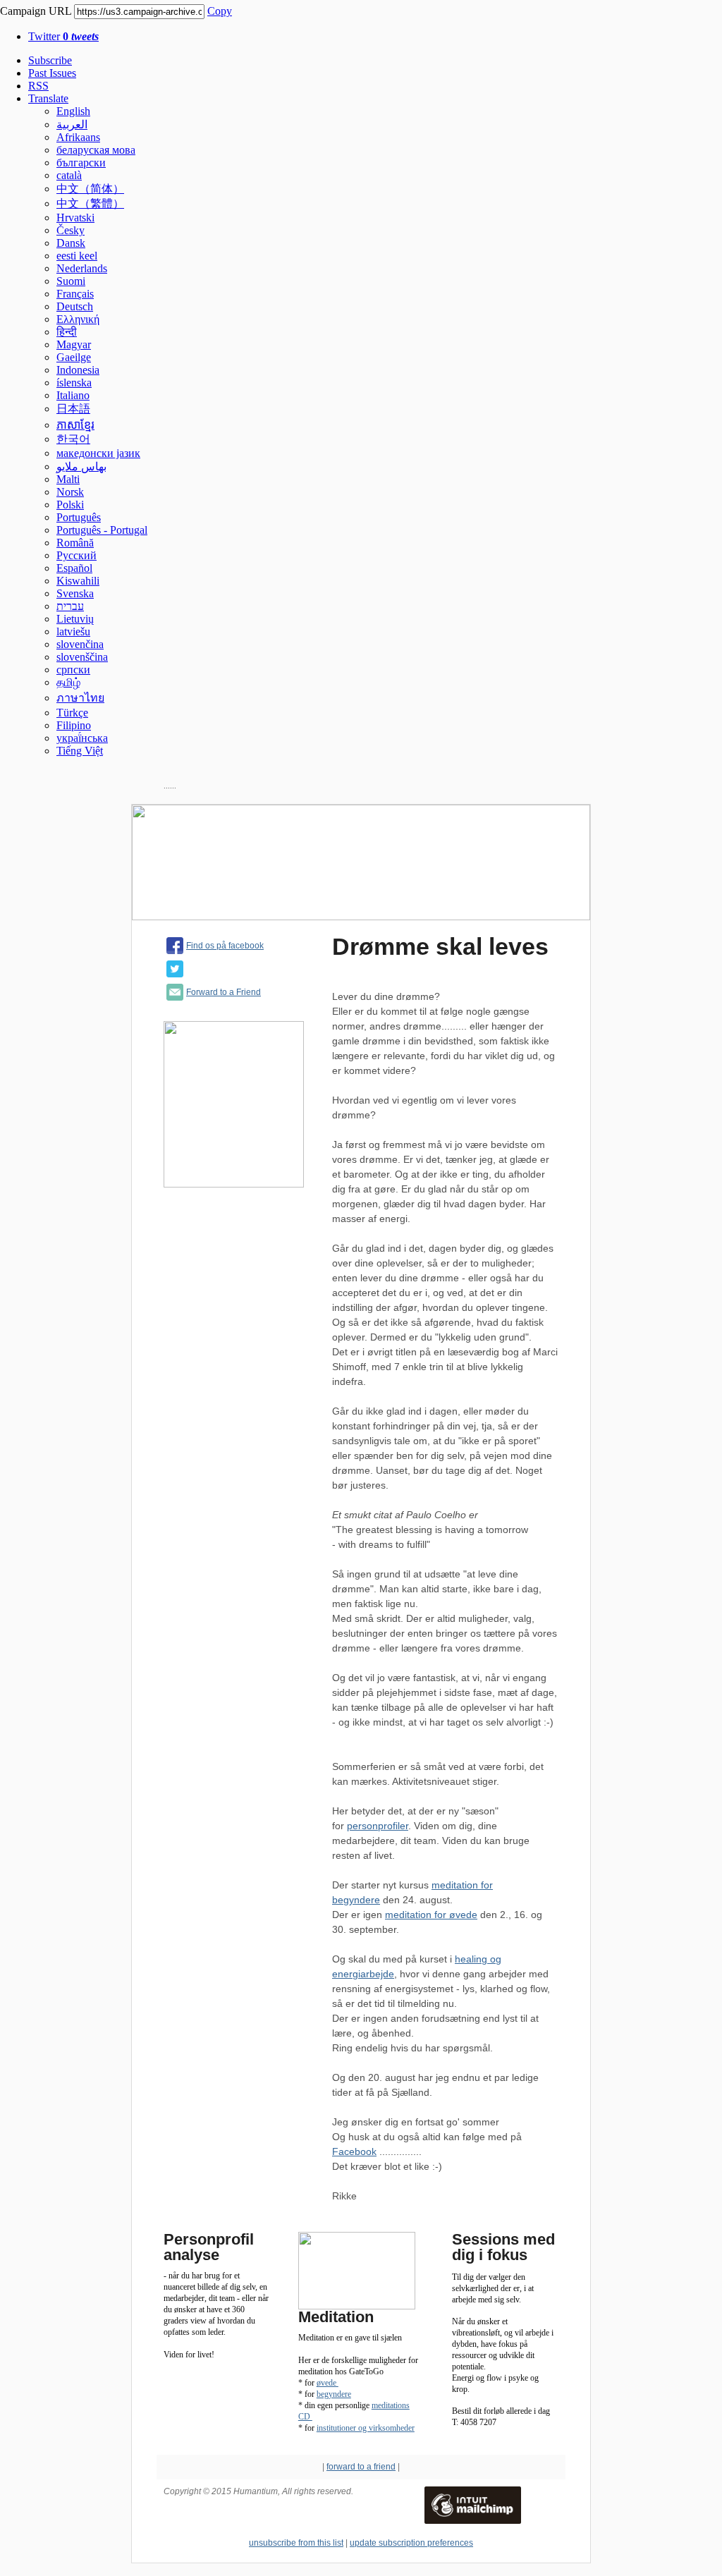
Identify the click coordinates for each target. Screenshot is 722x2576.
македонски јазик (98, 453)
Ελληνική (78, 319)
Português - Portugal (102, 530)
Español (74, 568)
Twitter (63, 36)
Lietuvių (75, 619)
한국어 (73, 439)
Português (79, 517)
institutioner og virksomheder (366, 2428)
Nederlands (82, 268)
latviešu (73, 631)
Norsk (70, 492)
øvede (328, 2383)
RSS (38, 86)
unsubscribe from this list (296, 2543)
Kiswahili (78, 581)
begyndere (334, 2394)
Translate (48, 98)
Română (75, 543)
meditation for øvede (431, 1915)
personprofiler (378, 1826)
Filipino (74, 725)
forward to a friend (361, 2467)
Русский (77, 555)
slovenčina (80, 644)
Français (75, 294)
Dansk (71, 243)
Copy (220, 11)
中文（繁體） (90, 203)
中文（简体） (90, 189)
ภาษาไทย (80, 698)
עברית (70, 606)
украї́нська (82, 738)
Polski (70, 505)
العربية (72, 124)
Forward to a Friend (224, 992)
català (69, 175)
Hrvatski (75, 218)
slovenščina (82, 657)
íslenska (74, 383)
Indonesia (78, 370)
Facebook (354, 2151)
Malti (68, 479)
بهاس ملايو (81, 466)
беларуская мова (96, 150)
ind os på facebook (227, 946)
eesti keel (77, 256)
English (73, 111)
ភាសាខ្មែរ (75, 425)
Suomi (71, 281)
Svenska (75, 593)
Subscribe (50, 60)
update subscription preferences (411, 2543)
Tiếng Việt (80, 751)
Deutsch (75, 306)
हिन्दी (67, 332)
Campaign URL (36, 11)
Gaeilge (74, 357)
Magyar (74, 344)
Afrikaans (78, 137)
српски (73, 670)
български (81, 163)
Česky (71, 230)
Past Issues (52, 73)
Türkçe (72, 713)
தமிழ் (68, 682)
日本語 (73, 409)
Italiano (73, 395)
